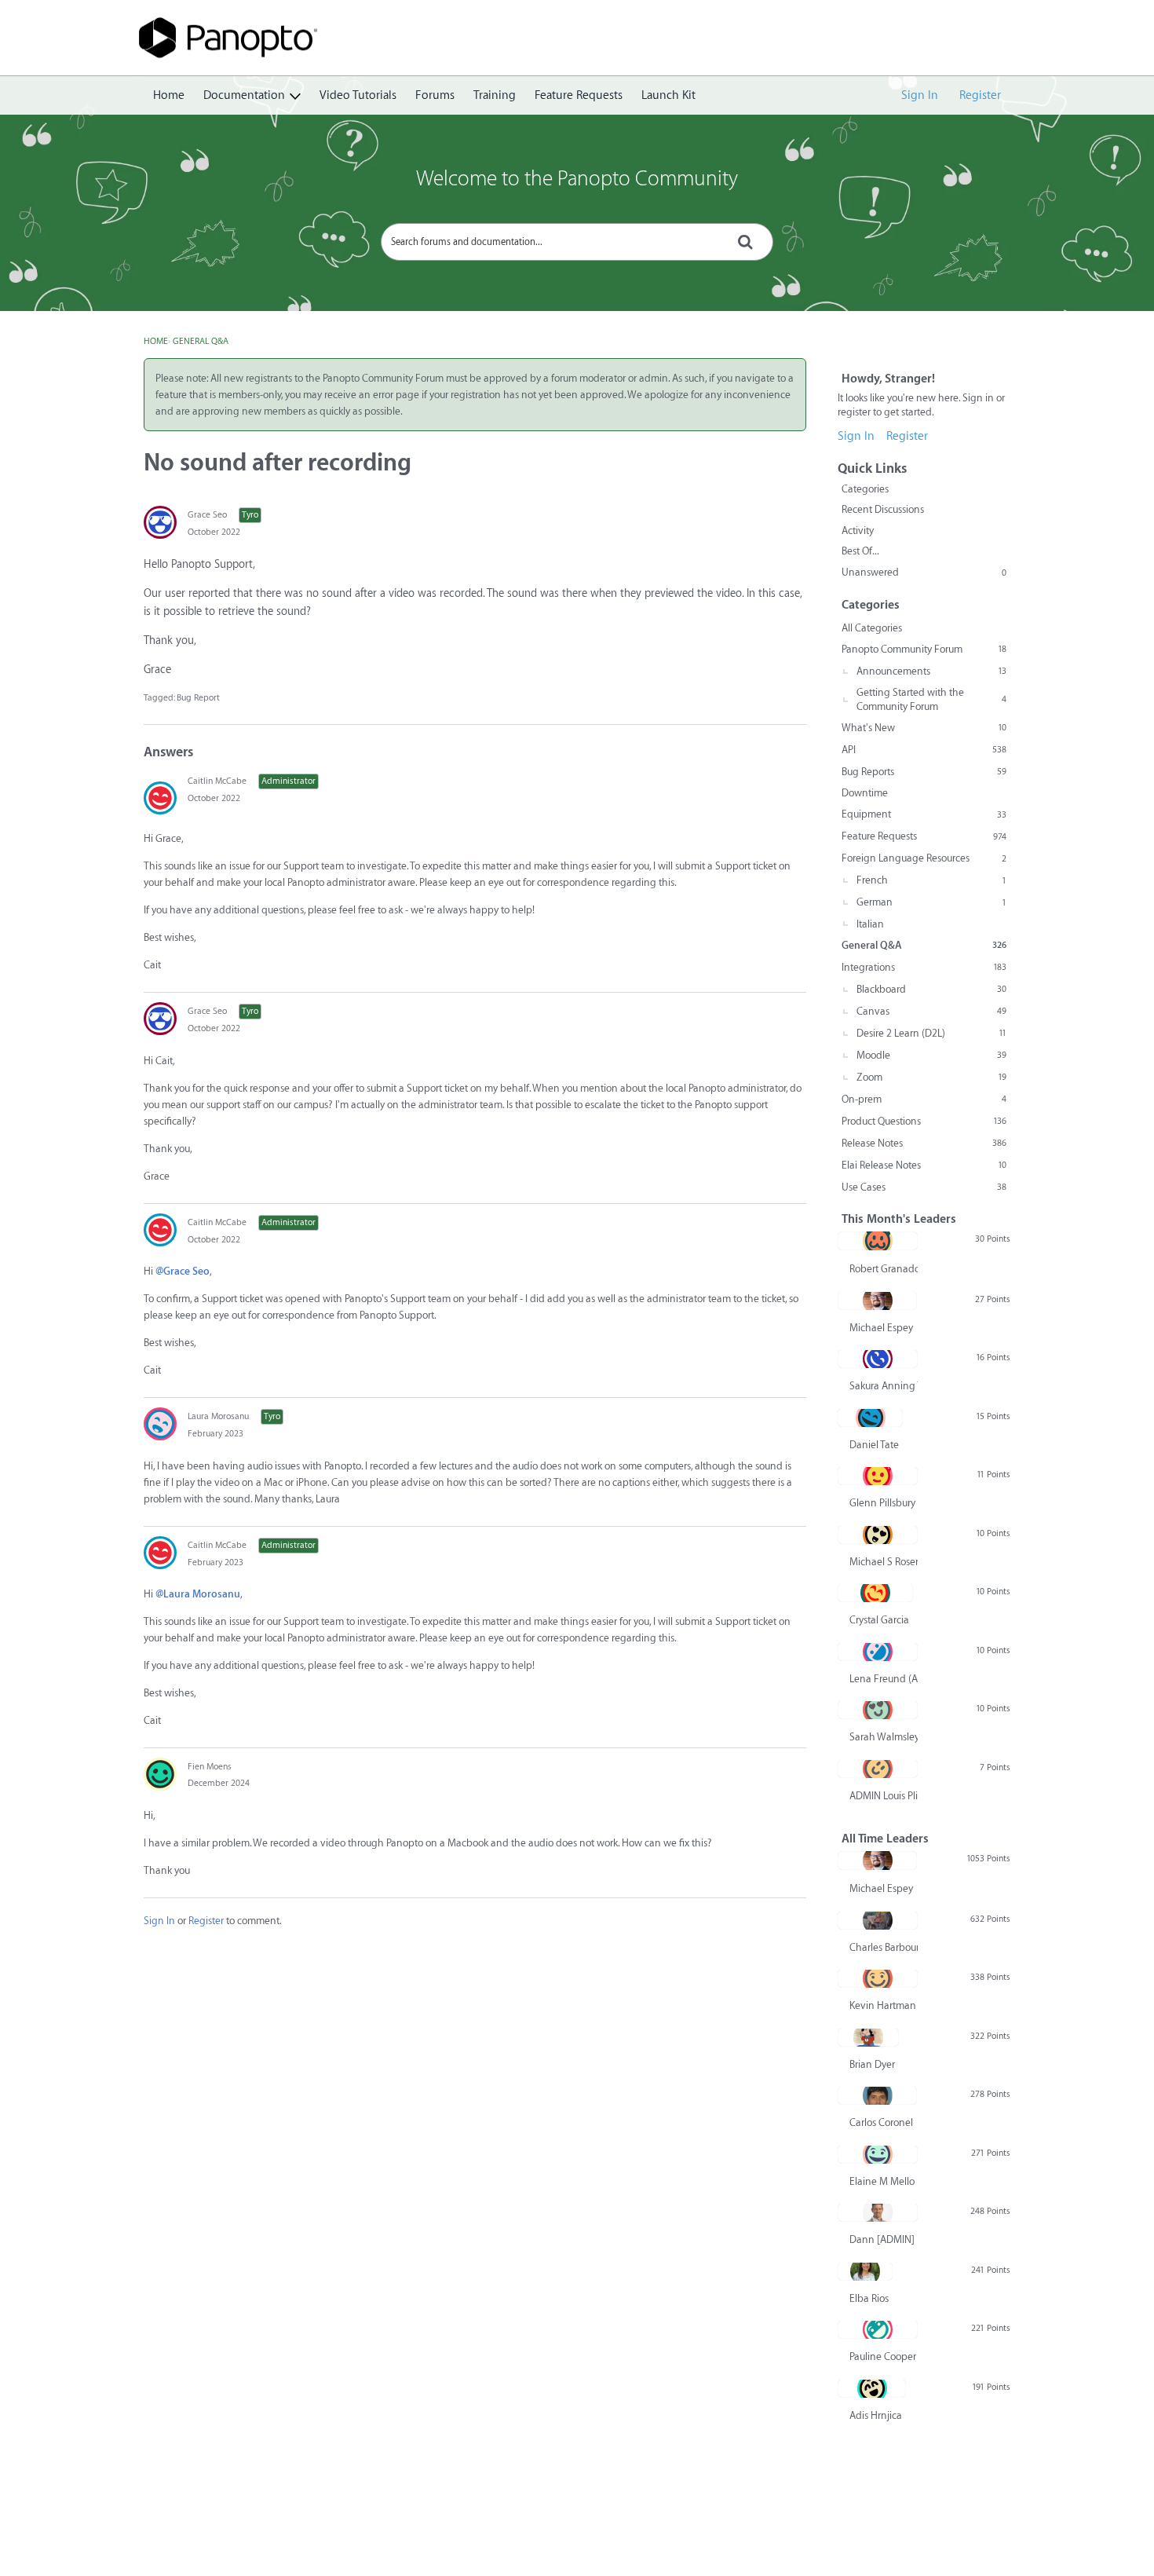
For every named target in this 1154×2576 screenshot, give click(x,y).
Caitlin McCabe (217, 781)
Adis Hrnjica (876, 2415)
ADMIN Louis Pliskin (884, 1796)
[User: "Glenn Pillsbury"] (878, 1476)
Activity (858, 531)
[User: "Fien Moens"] (160, 1774)
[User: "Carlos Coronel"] (877, 2095)
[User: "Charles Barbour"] (878, 1920)
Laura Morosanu (218, 1416)
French (931, 880)
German (931, 902)
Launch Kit (668, 95)
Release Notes (924, 1143)
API (924, 750)
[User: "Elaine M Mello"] (878, 2154)
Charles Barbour (884, 1947)
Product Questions (924, 1121)
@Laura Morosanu (198, 1594)
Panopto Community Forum (924, 649)
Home (169, 95)
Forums (435, 95)
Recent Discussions (883, 509)
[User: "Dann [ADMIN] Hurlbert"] (878, 2212)
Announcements (931, 671)
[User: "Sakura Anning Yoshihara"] (878, 1359)
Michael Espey (881, 1328)
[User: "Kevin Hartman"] (878, 1978)
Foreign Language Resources (924, 858)
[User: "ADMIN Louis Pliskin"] (878, 1769)
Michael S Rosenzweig (884, 1562)
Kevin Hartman (883, 2005)
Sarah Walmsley (884, 1737)
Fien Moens (210, 1767)
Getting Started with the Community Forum (931, 699)
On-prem (924, 1099)
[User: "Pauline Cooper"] (878, 2329)
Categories (865, 489)
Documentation (244, 95)
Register (980, 95)
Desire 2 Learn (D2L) (931, 1033)
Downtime (865, 793)
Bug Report (198, 698)
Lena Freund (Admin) (884, 1679)
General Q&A (924, 945)
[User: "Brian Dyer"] (868, 2037)
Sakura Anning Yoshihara (884, 1386)
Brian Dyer (872, 2064)
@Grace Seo (183, 1271)
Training (495, 95)
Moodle (931, 1055)
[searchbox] (577, 242)
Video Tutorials (358, 95)
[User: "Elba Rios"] (865, 2271)
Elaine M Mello (882, 2181)
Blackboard (931, 989)
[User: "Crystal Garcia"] (875, 1593)
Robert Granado (884, 1269)
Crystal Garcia (879, 1620)
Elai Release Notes (924, 1165)
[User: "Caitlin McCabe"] (160, 798)
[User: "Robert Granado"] (878, 1241)
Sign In (920, 95)
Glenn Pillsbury (882, 1503)
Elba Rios (869, 2298)
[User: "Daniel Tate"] (870, 1418)
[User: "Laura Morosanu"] (160, 1424)
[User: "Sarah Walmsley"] (878, 1710)
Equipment (924, 814)
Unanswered (924, 572)
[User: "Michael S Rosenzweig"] (878, 1535)
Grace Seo (207, 515)
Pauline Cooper (883, 2356)
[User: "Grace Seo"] (160, 522)
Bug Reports (924, 772)
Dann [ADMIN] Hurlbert (884, 2239)
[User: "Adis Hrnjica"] (872, 2388)
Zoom (931, 1077)
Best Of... (860, 551)
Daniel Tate (874, 1445)
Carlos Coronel (881, 2122)
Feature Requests (579, 95)
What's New (924, 728)
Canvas (931, 1011)
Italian (870, 924)
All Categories (872, 628)
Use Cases (924, 1187)
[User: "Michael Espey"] (877, 1301)
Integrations (924, 967)
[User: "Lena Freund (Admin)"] (878, 1652)
